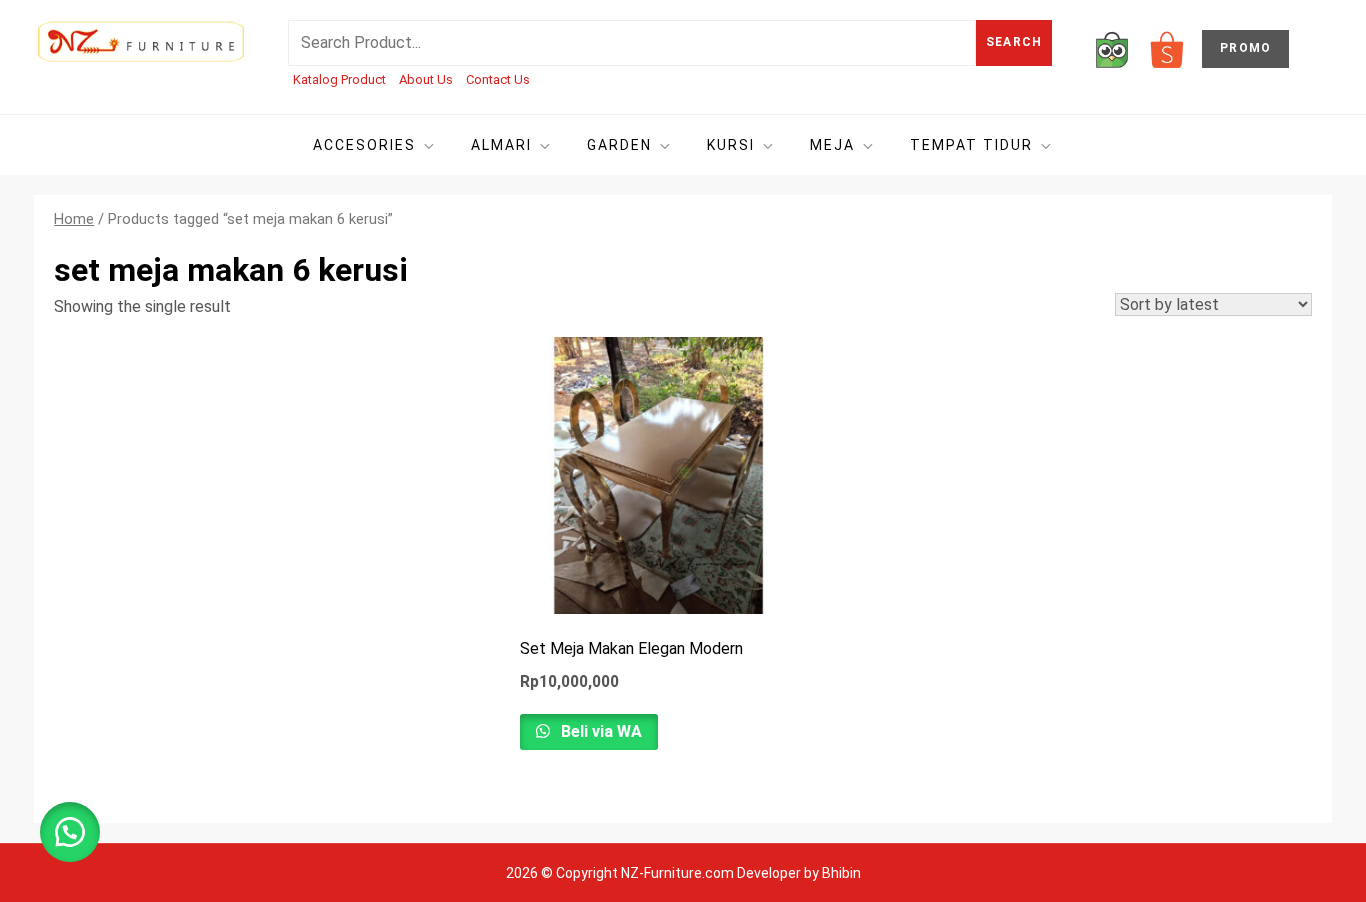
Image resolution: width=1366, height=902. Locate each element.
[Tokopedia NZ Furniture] (1112, 48)
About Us (426, 79)
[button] (70, 832)
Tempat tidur (971, 145)
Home (74, 219)
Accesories (364, 145)
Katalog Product (339, 79)
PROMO (1245, 48)
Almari (501, 145)
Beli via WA (599, 731)
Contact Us (498, 79)
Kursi (731, 145)
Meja (832, 145)
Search (1014, 42)
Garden (619, 145)
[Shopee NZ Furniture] (1167, 48)
